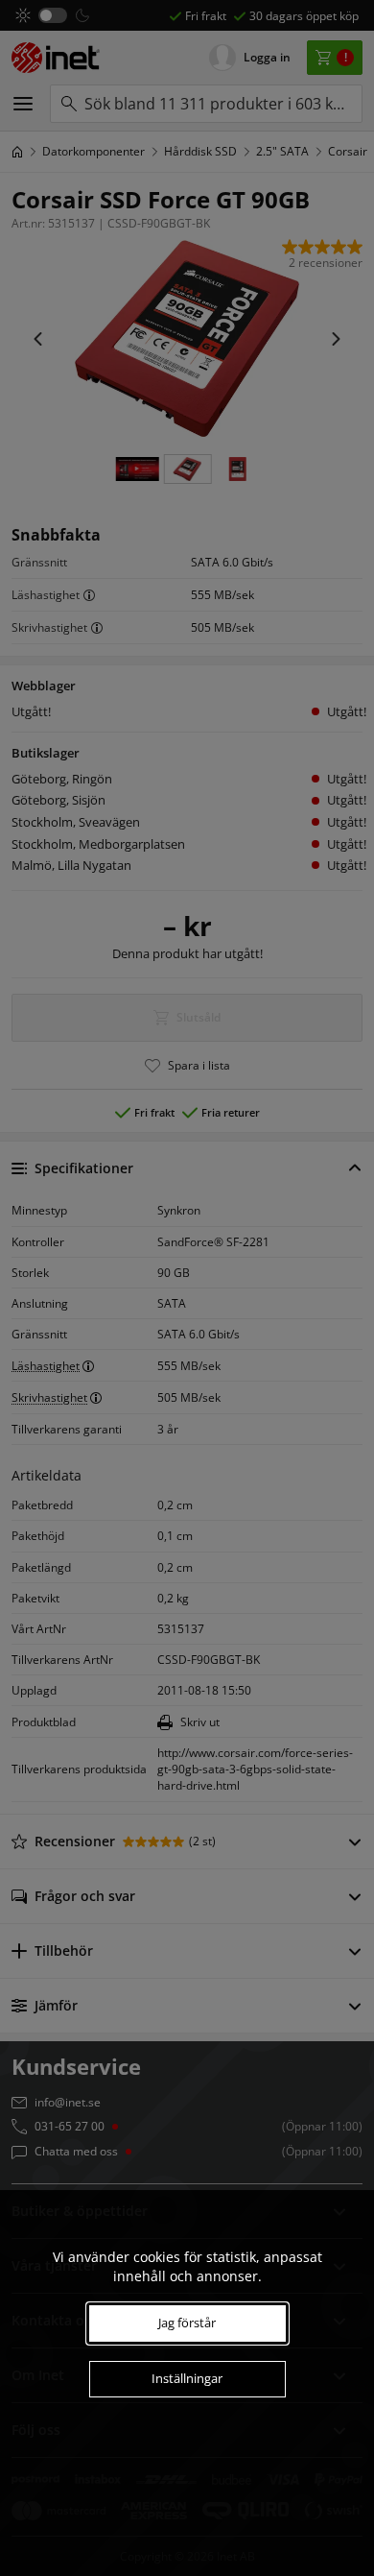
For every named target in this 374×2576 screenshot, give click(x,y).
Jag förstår (187, 2323)
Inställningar (187, 2378)
